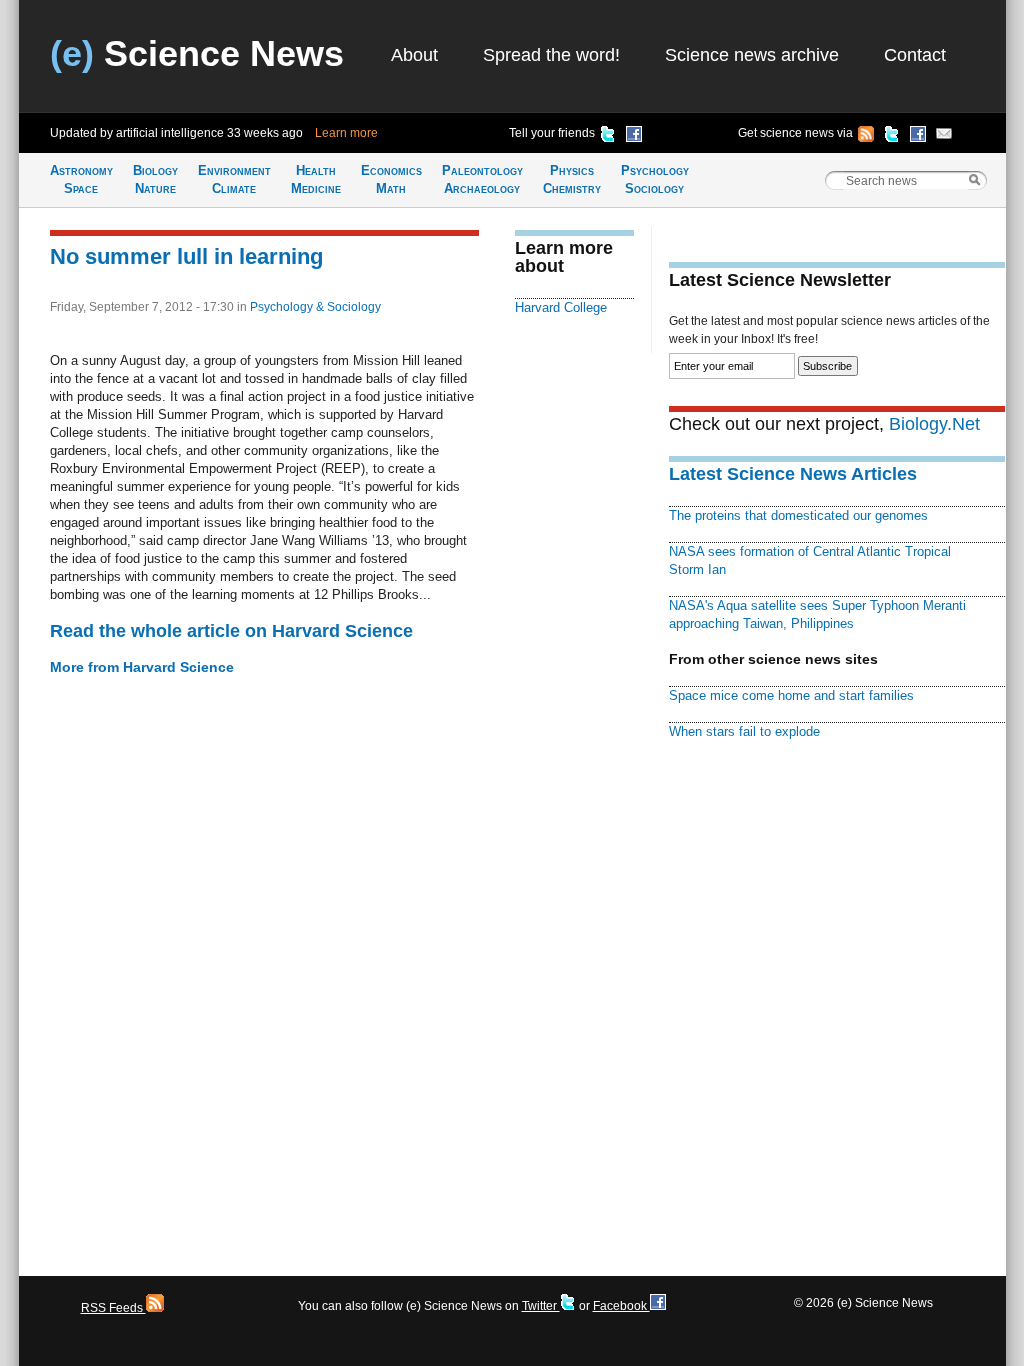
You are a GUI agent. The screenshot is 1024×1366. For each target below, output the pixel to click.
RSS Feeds (113, 1308)
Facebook (621, 1306)
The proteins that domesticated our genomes (798, 515)
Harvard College (561, 307)
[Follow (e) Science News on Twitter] (892, 137)
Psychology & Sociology (315, 307)
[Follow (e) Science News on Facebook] (918, 137)
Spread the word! (551, 55)
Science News (197, 53)
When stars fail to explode (744, 731)
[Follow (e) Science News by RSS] (866, 137)
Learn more (346, 133)
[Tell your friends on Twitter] (608, 137)
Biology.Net (934, 424)
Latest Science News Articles (793, 474)
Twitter (541, 1306)
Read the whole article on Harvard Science (231, 631)
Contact (915, 55)
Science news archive (752, 55)
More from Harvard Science (142, 667)
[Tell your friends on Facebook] (634, 137)
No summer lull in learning (186, 256)
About (414, 55)
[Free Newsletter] (944, 137)
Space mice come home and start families (791, 695)
